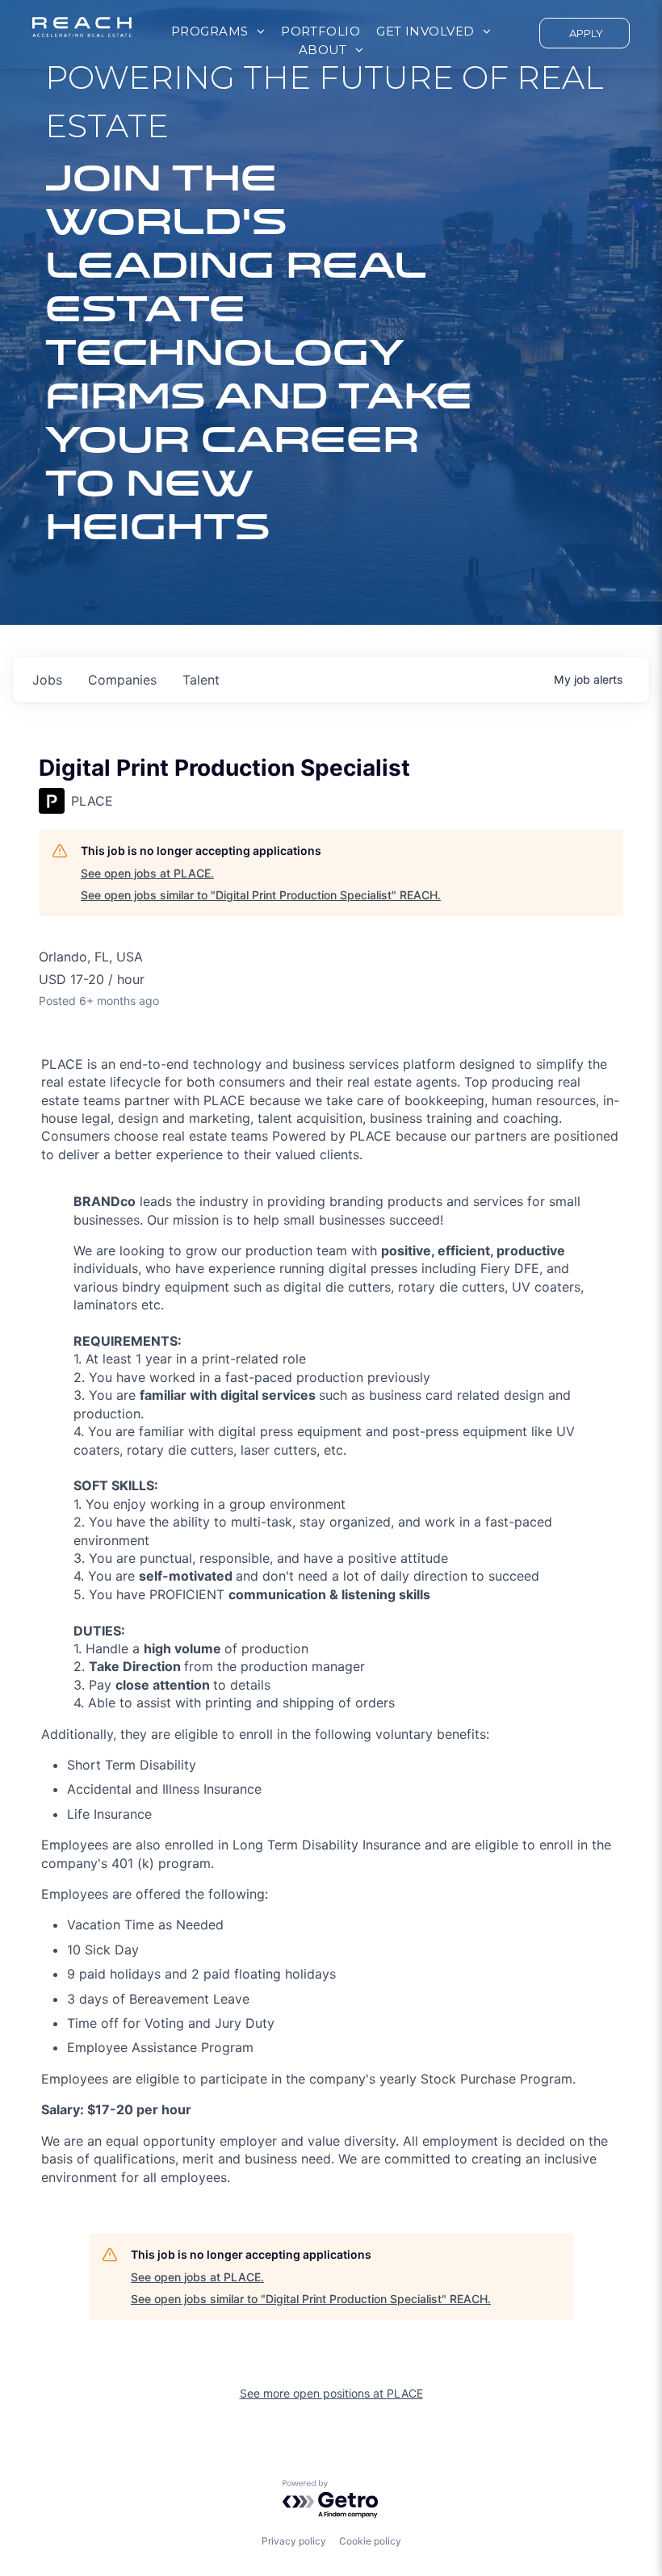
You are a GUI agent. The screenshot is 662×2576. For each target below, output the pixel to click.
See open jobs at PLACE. (147, 873)
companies (122, 680)
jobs (47, 680)
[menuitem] (218, 32)
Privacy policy (294, 2541)
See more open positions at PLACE (331, 2393)
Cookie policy (370, 2541)
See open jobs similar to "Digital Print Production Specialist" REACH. (261, 895)
